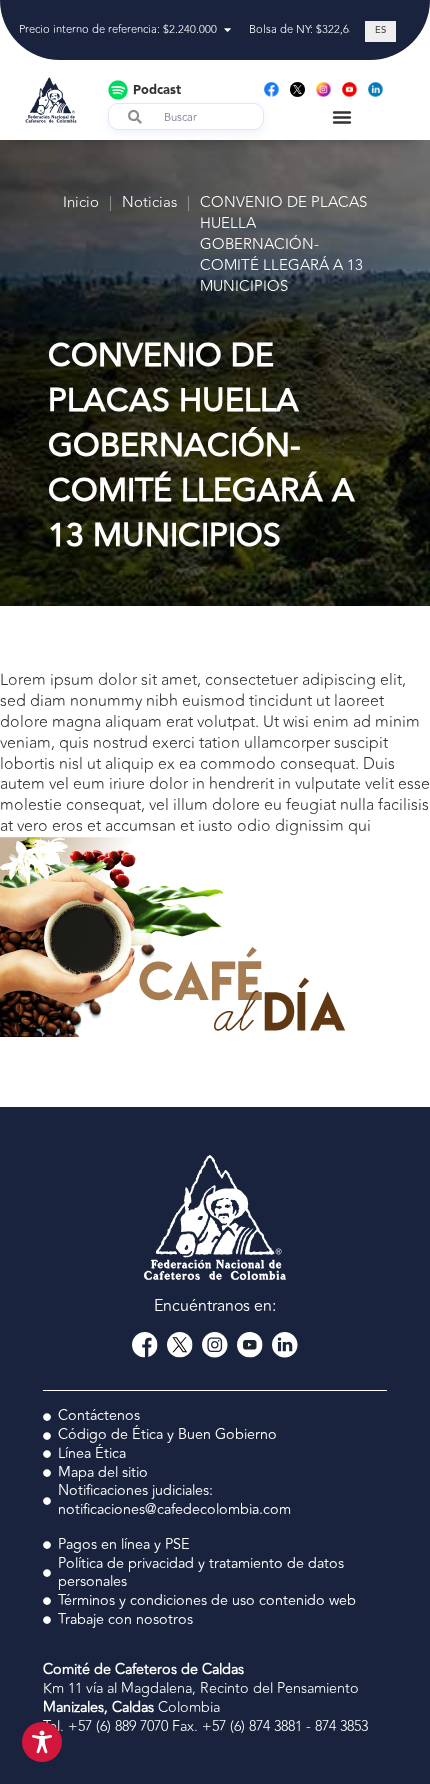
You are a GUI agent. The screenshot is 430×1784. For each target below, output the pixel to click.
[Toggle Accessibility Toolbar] (42, 1742)
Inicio (81, 203)
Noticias (149, 203)
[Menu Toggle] (342, 117)
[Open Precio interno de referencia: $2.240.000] (227, 30)
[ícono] (297, 89)
